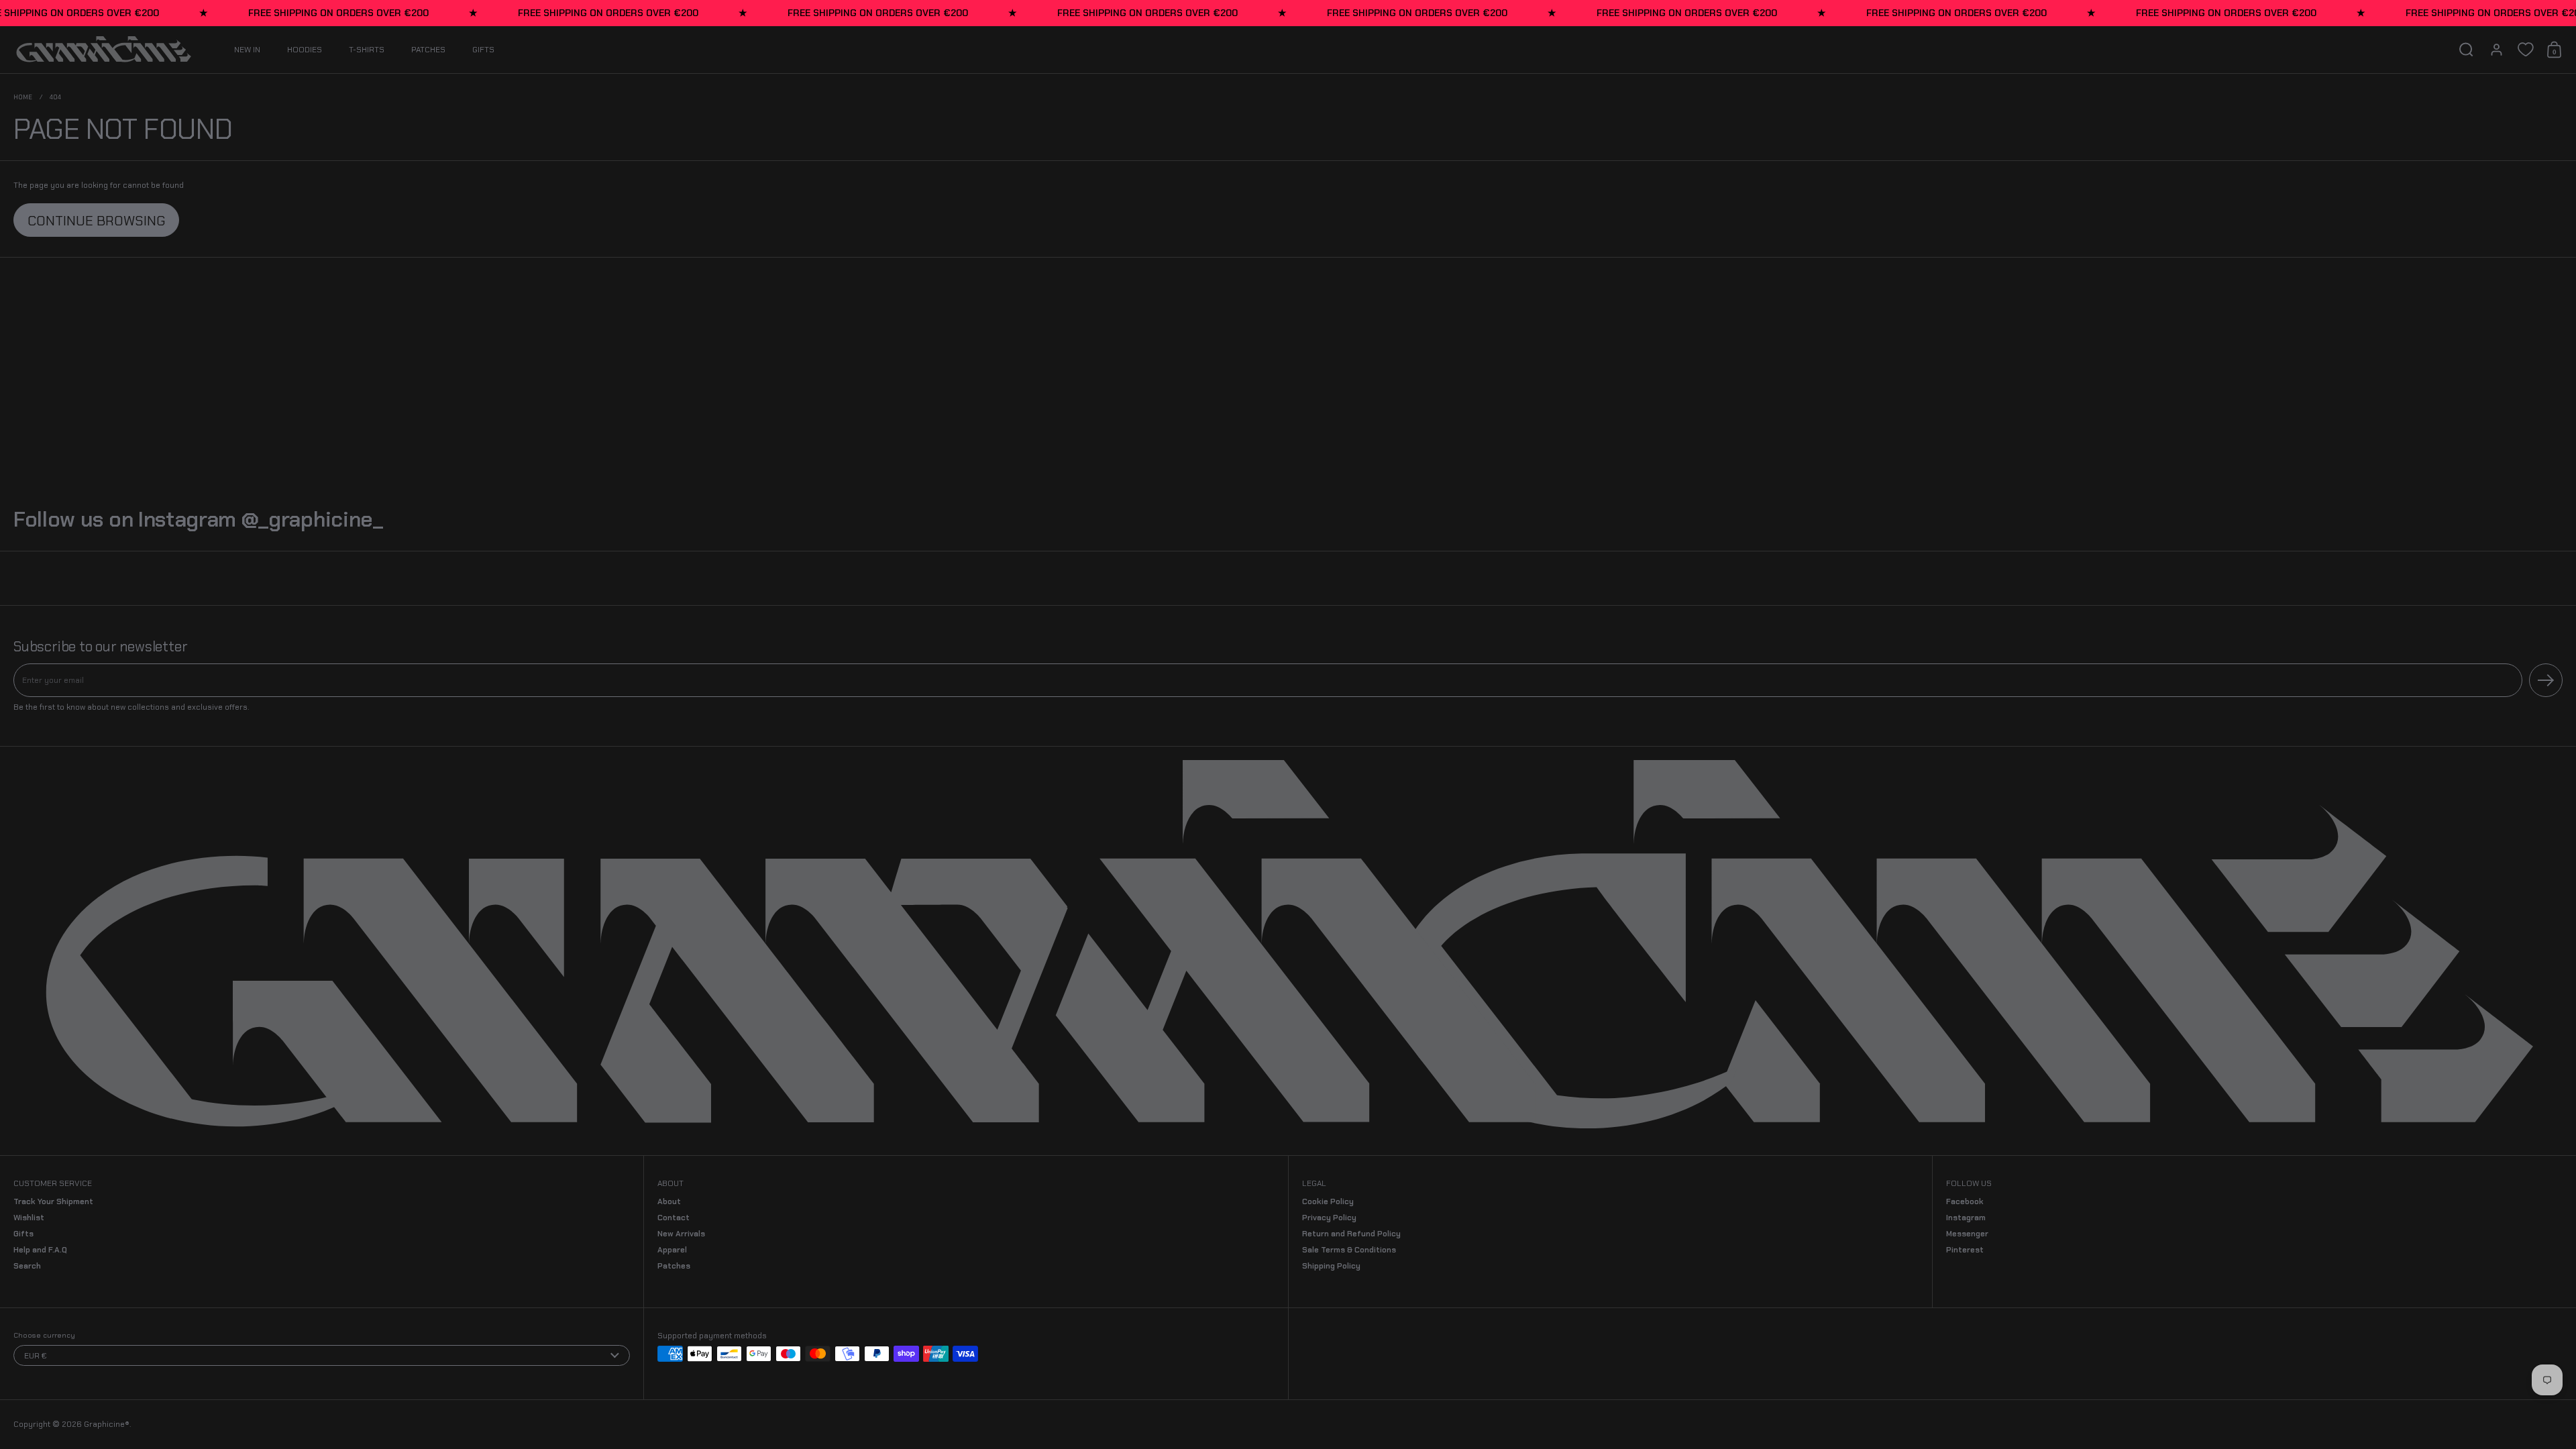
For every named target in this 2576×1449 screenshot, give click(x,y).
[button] (2466, 50)
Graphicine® (107, 1424)
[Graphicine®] (104, 50)
